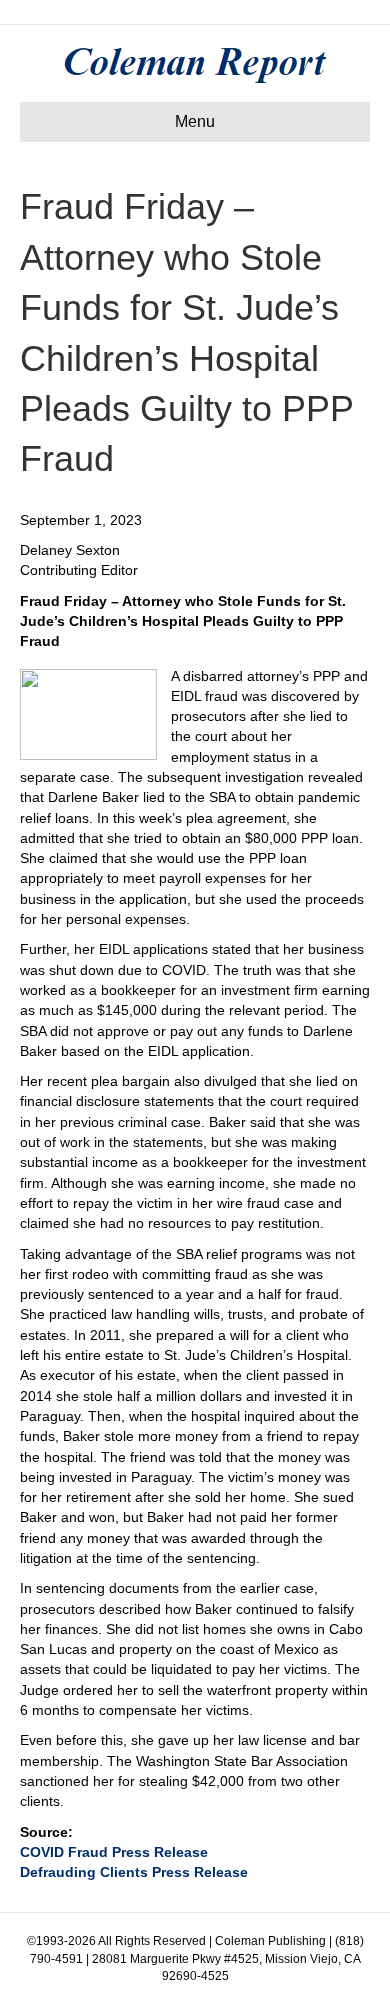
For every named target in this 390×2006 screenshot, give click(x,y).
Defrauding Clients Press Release (134, 1872)
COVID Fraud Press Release (114, 1852)
